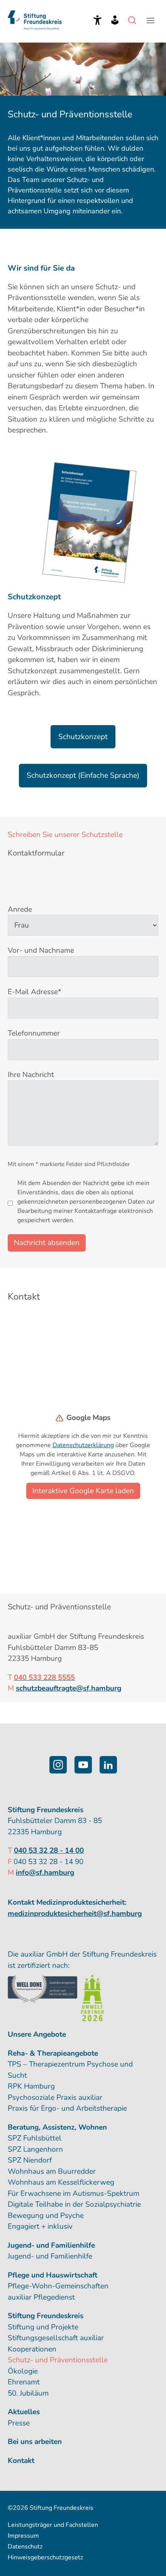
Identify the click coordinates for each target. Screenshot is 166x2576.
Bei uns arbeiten (35, 2442)
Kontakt (21, 2461)
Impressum (23, 2536)
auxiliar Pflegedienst (41, 2297)
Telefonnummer (34, 1033)
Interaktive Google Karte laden (83, 1491)
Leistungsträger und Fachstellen (53, 2525)
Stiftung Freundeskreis (46, 2316)
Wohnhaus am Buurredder (52, 2171)
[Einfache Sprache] (115, 20)
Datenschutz (25, 2547)
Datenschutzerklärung (83, 1445)
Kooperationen (32, 2349)
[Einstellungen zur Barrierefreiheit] (97, 20)
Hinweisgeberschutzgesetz (45, 2557)
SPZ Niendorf (30, 2160)
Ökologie (23, 2371)
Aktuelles (24, 2412)
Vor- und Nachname (41, 950)
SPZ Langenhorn (35, 2149)
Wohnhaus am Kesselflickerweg (61, 2182)
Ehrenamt (24, 2382)
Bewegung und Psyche (46, 2216)
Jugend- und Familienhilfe (50, 2256)
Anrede (20, 909)
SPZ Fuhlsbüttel (35, 2138)
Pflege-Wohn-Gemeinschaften (58, 2286)
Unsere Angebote (37, 2034)
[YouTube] (83, 1765)
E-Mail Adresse (35, 992)
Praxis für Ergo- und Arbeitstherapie (67, 2108)
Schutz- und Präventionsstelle (58, 2360)
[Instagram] (58, 1765)
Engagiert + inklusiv (40, 2226)
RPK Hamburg (31, 2086)
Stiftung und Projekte (43, 2327)
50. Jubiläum (28, 2393)
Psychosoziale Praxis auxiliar (55, 2098)
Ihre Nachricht (31, 1075)
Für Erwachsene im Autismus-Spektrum (74, 2194)
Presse (19, 2423)
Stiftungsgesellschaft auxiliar (56, 2338)
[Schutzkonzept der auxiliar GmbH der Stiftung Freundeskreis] (85, 523)
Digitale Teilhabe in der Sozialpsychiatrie (74, 2204)
